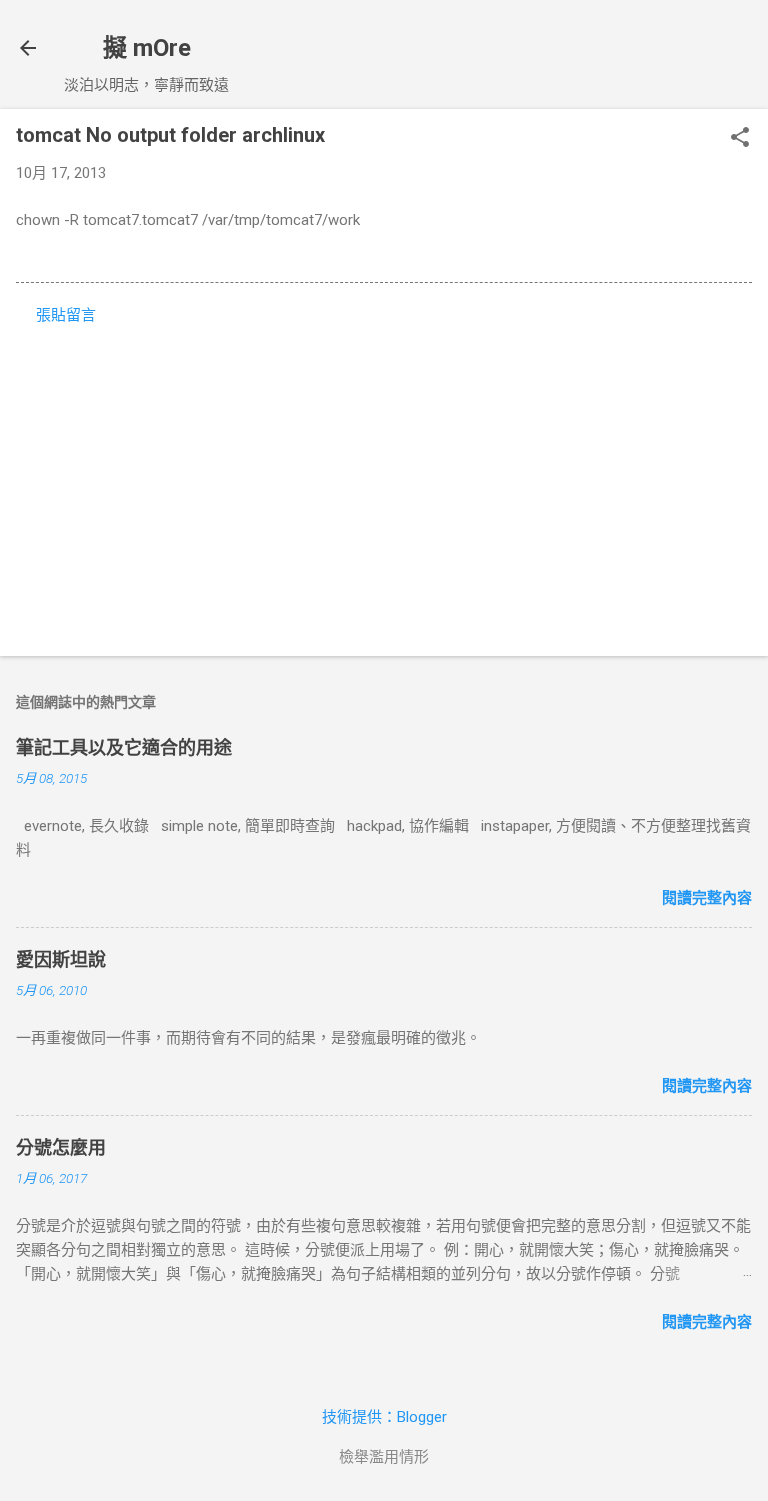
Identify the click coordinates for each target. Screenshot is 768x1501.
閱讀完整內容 (707, 898)
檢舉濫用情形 (384, 1457)
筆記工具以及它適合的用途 (124, 747)
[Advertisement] (384, 484)
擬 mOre (147, 48)
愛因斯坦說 (61, 959)
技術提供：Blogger (384, 1417)
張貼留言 (66, 315)
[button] (740, 139)
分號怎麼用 (61, 1147)
